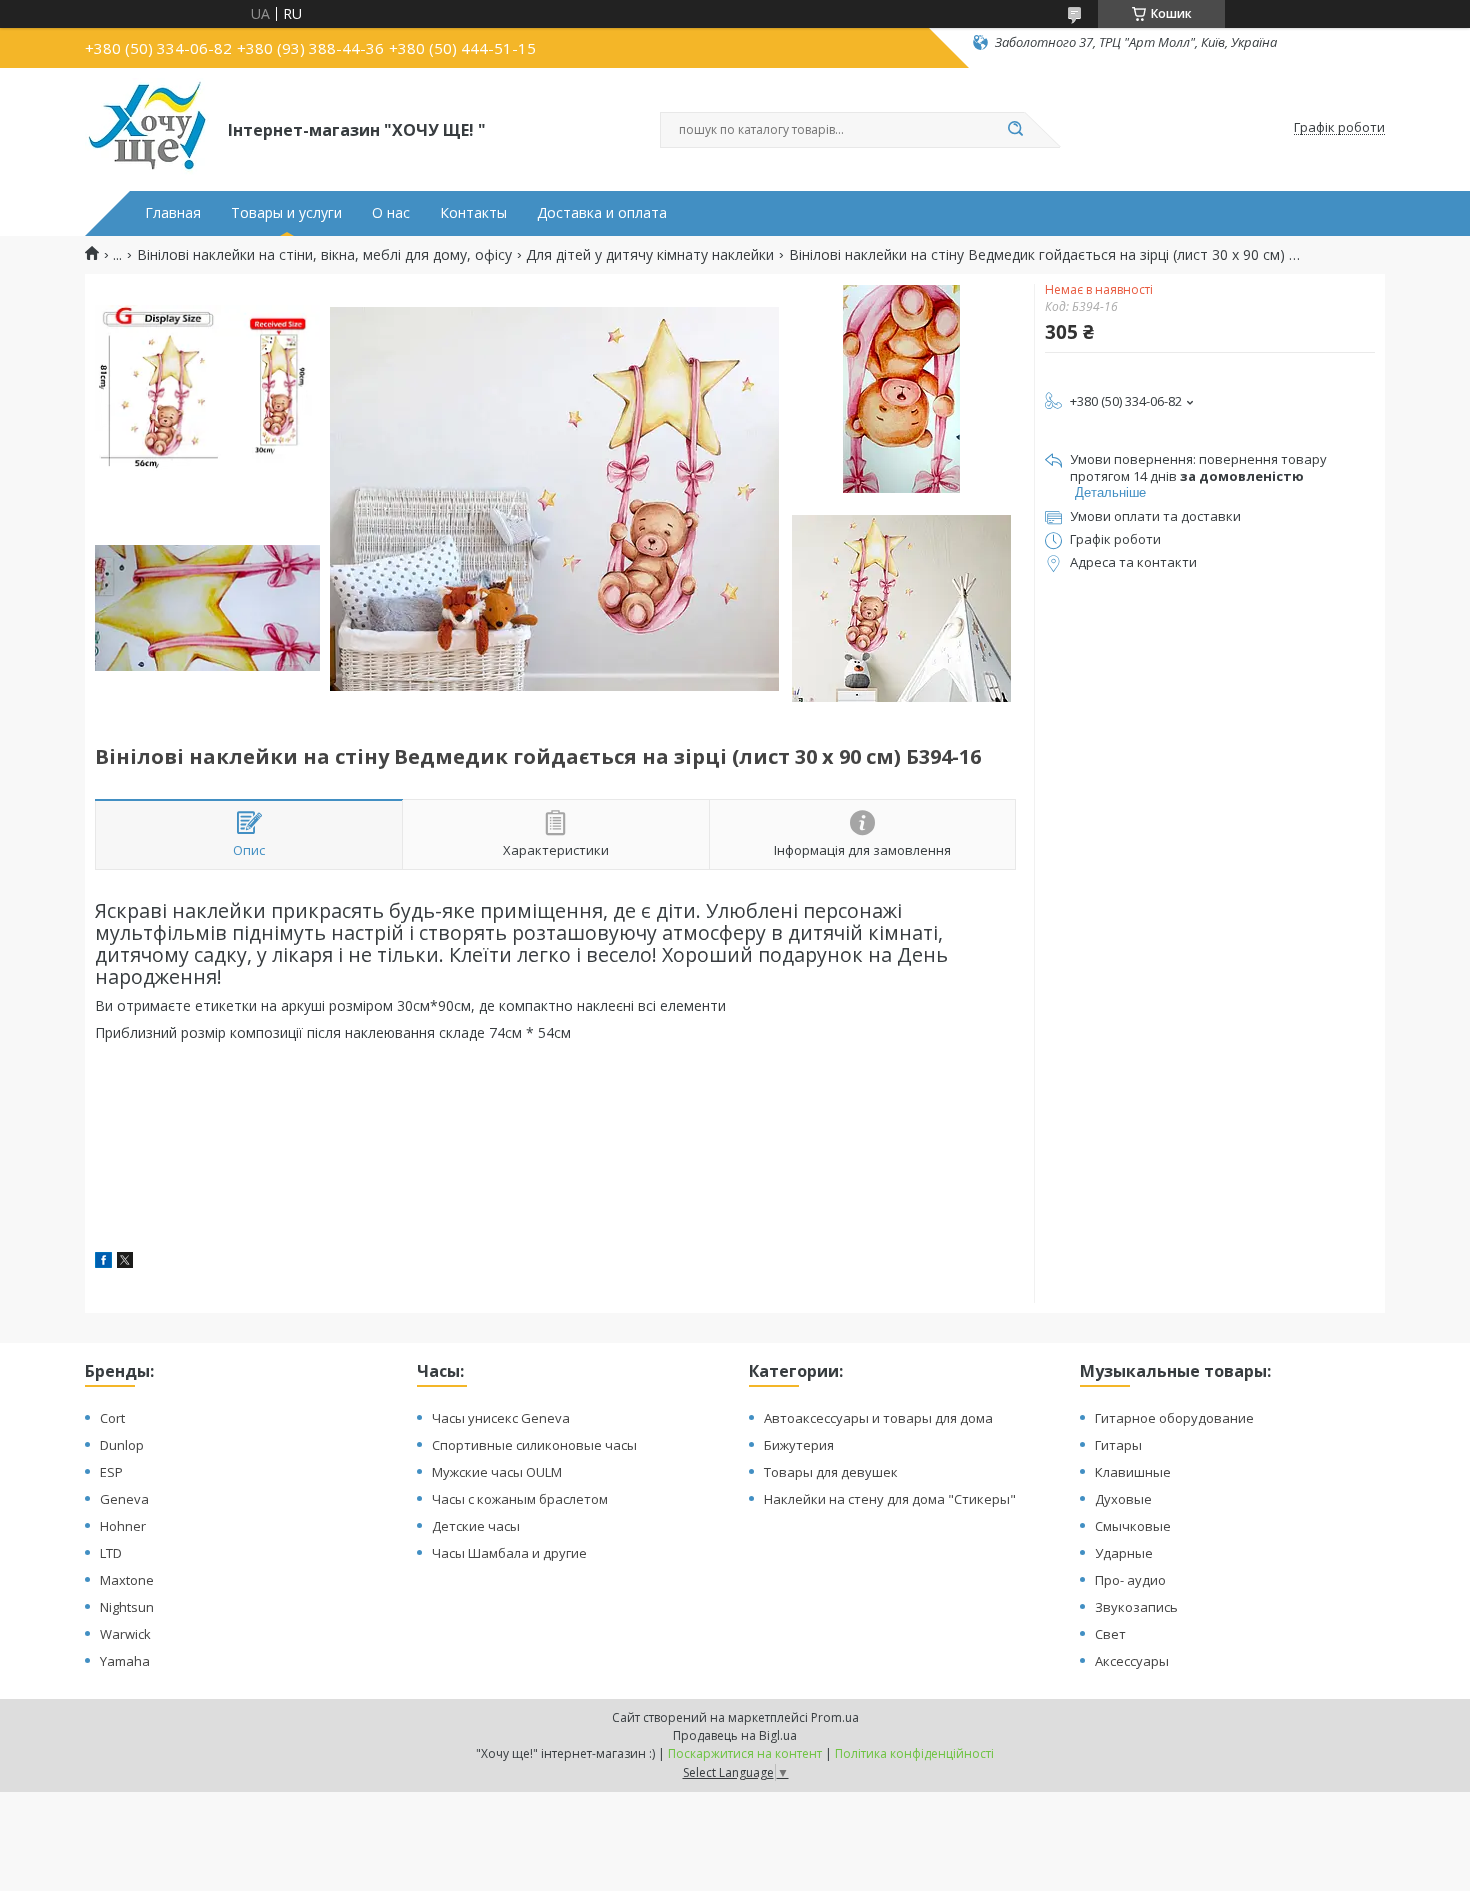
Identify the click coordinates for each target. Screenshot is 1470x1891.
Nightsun (127, 1607)
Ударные (1124, 1553)
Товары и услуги (286, 213)
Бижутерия (799, 1445)
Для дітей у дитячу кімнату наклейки (650, 255)
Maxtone (127, 1580)
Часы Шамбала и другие (509, 1553)
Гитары (1118, 1445)
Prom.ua (835, 1717)
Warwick (125, 1634)
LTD (111, 1553)
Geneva (124, 1499)
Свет (1110, 1634)
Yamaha (125, 1661)
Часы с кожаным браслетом (520, 1499)
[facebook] (103, 1262)
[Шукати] (1015, 130)
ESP (111, 1472)
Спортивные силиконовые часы (534, 1445)
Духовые (1123, 1499)
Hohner (123, 1526)
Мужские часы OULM (497, 1472)
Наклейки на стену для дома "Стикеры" (890, 1499)
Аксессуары (1132, 1661)
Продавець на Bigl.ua (735, 1735)
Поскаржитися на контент (745, 1753)
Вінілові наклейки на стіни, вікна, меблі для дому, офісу (324, 255)
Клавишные (1133, 1472)
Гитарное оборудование (1174, 1418)
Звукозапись (1136, 1607)
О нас (391, 213)
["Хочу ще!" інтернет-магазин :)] (147, 128)
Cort (112, 1418)
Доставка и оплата (602, 213)
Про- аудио (1130, 1580)
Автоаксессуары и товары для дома (878, 1418)
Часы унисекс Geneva (501, 1418)
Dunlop (122, 1445)
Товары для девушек (831, 1472)
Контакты (473, 213)
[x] (125, 1262)
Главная (173, 213)
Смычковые (1133, 1526)
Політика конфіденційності (914, 1753)
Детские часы (476, 1526)
